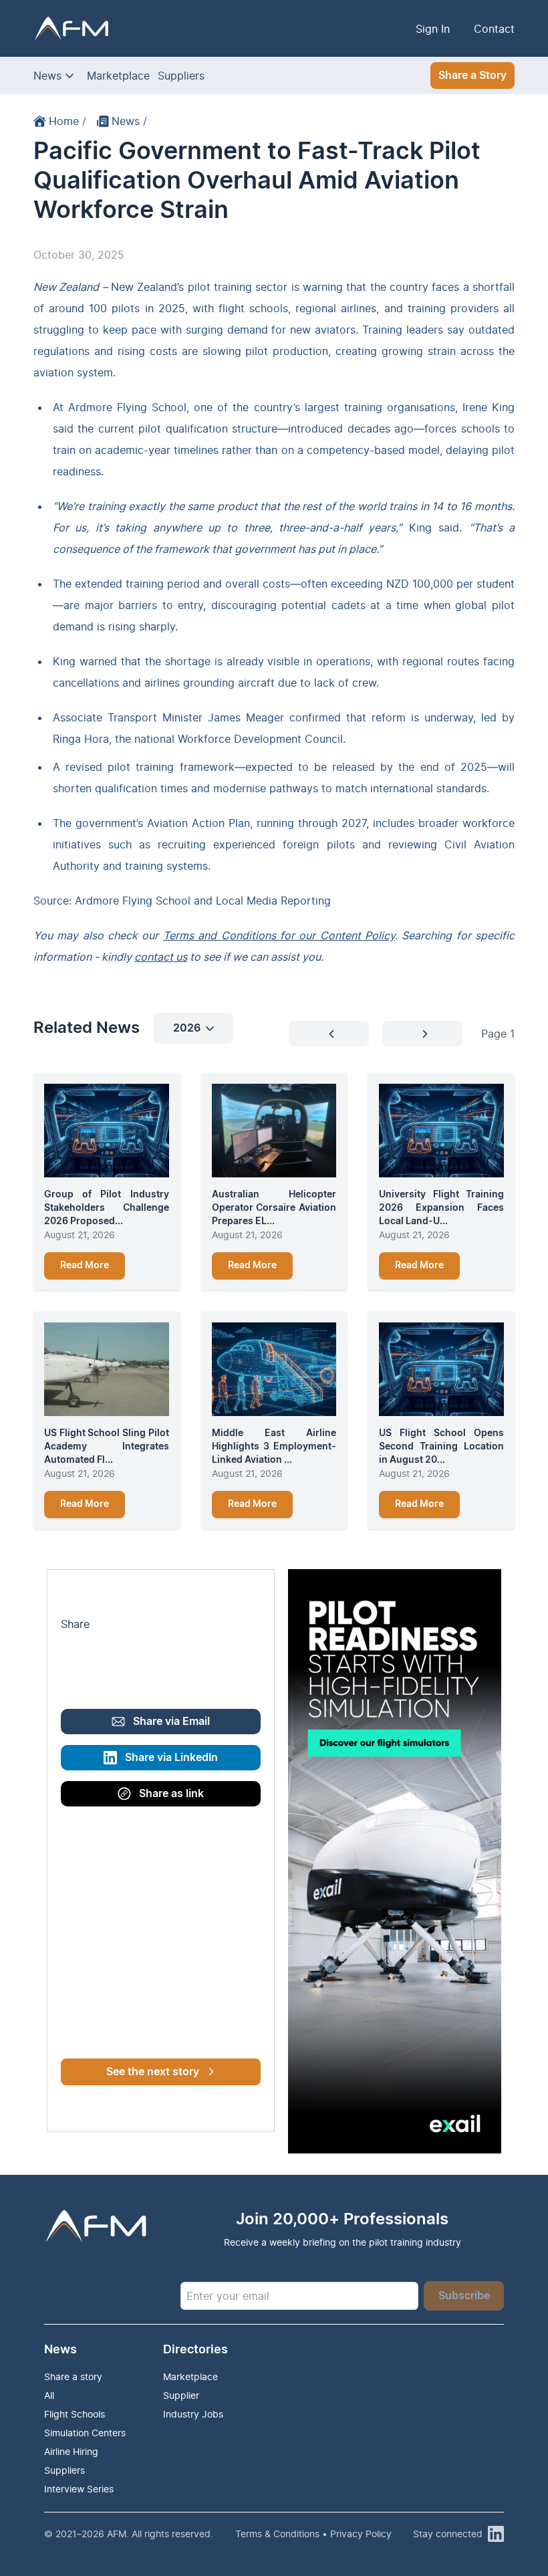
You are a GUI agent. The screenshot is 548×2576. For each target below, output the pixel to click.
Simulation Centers (85, 2433)
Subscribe (464, 2296)
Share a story (73, 2376)
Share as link (171, 1794)
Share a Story (472, 76)
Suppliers (181, 76)
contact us (161, 957)
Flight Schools (75, 2414)
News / (129, 121)
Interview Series (79, 2489)
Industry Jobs (193, 2414)
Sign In (433, 29)
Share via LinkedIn (171, 1758)
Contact (494, 29)
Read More (85, 1266)
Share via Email (171, 1722)
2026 (187, 1028)
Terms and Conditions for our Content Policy (279, 935)
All (49, 2395)
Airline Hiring (71, 2451)
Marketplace (118, 76)
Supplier (181, 2395)
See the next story (153, 2072)
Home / (67, 121)
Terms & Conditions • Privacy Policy (313, 2534)
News (47, 76)
